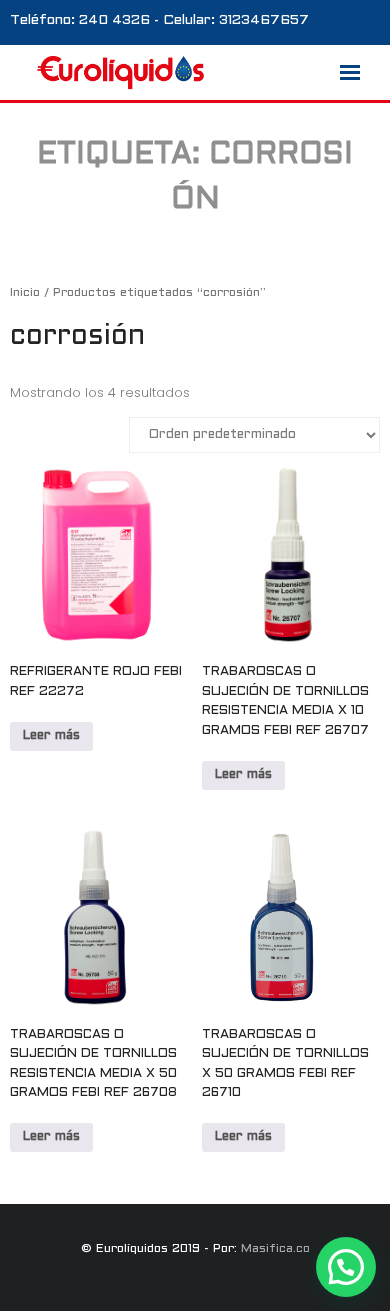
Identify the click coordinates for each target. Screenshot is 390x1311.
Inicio (25, 293)
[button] (346, 1267)
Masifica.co (275, 1249)
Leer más (51, 736)
